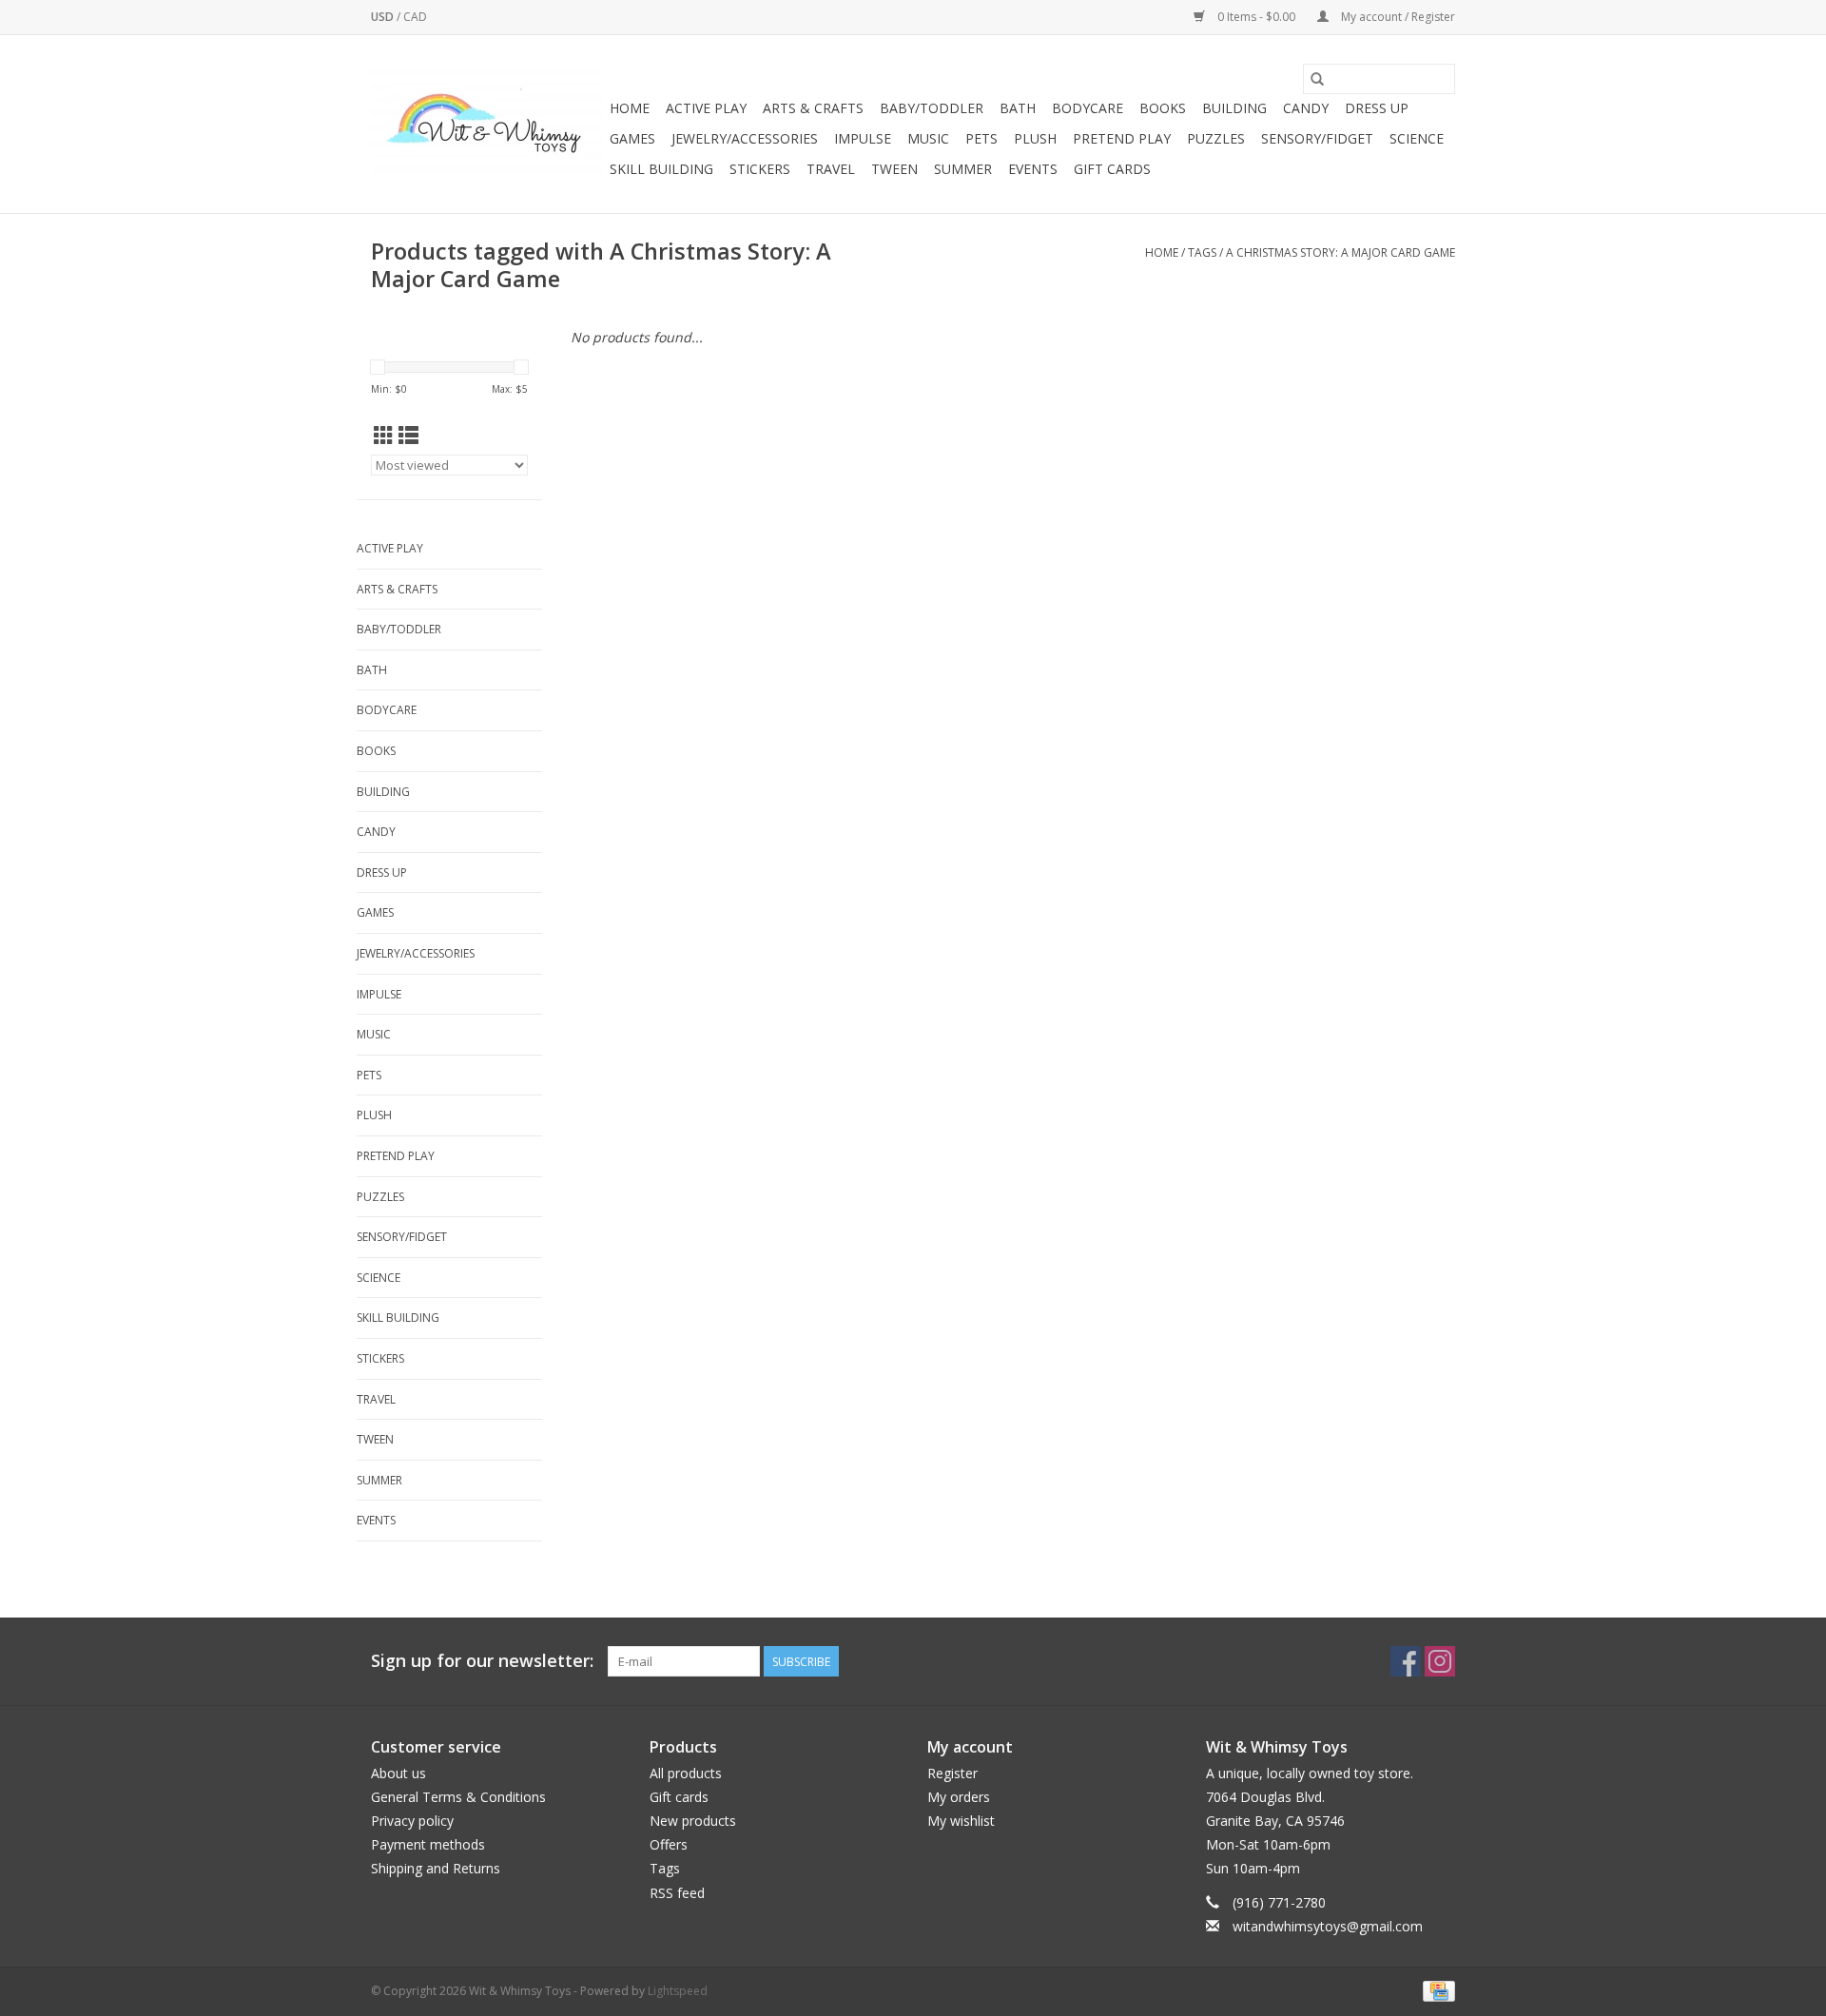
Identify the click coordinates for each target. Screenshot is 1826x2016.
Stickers (760, 169)
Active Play (706, 108)
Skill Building (661, 169)
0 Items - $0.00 (1256, 17)
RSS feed (677, 1893)
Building (1234, 108)
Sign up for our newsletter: (482, 1661)
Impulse (863, 138)
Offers (669, 1844)
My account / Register (1397, 17)
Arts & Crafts (813, 108)
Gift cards (1112, 169)
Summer (963, 169)
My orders (959, 1797)
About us (398, 1773)
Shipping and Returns (436, 1868)
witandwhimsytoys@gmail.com (1328, 1926)
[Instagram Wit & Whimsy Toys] (1440, 1661)
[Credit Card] (1436, 1990)
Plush (1035, 138)
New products (693, 1821)
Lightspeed (678, 1991)
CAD (415, 17)
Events (1033, 169)
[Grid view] (384, 436)
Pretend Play (1122, 138)
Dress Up (1377, 108)
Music (928, 138)
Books (1163, 108)
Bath (1018, 108)
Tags (1202, 252)
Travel (831, 169)
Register (952, 1773)
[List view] (408, 436)
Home (630, 108)
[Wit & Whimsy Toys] (487, 125)
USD (384, 17)
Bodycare (1088, 108)
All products (686, 1773)
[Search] (1317, 79)
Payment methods (428, 1844)
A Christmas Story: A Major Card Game (1340, 252)
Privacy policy (412, 1821)
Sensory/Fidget (1317, 138)
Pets (981, 138)
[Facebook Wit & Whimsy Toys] (1406, 1661)
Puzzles (1216, 138)
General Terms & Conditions (458, 1797)
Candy (1306, 108)
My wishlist (961, 1821)
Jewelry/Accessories (745, 138)
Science (1417, 138)
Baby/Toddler (932, 108)
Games (632, 138)
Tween (894, 169)
